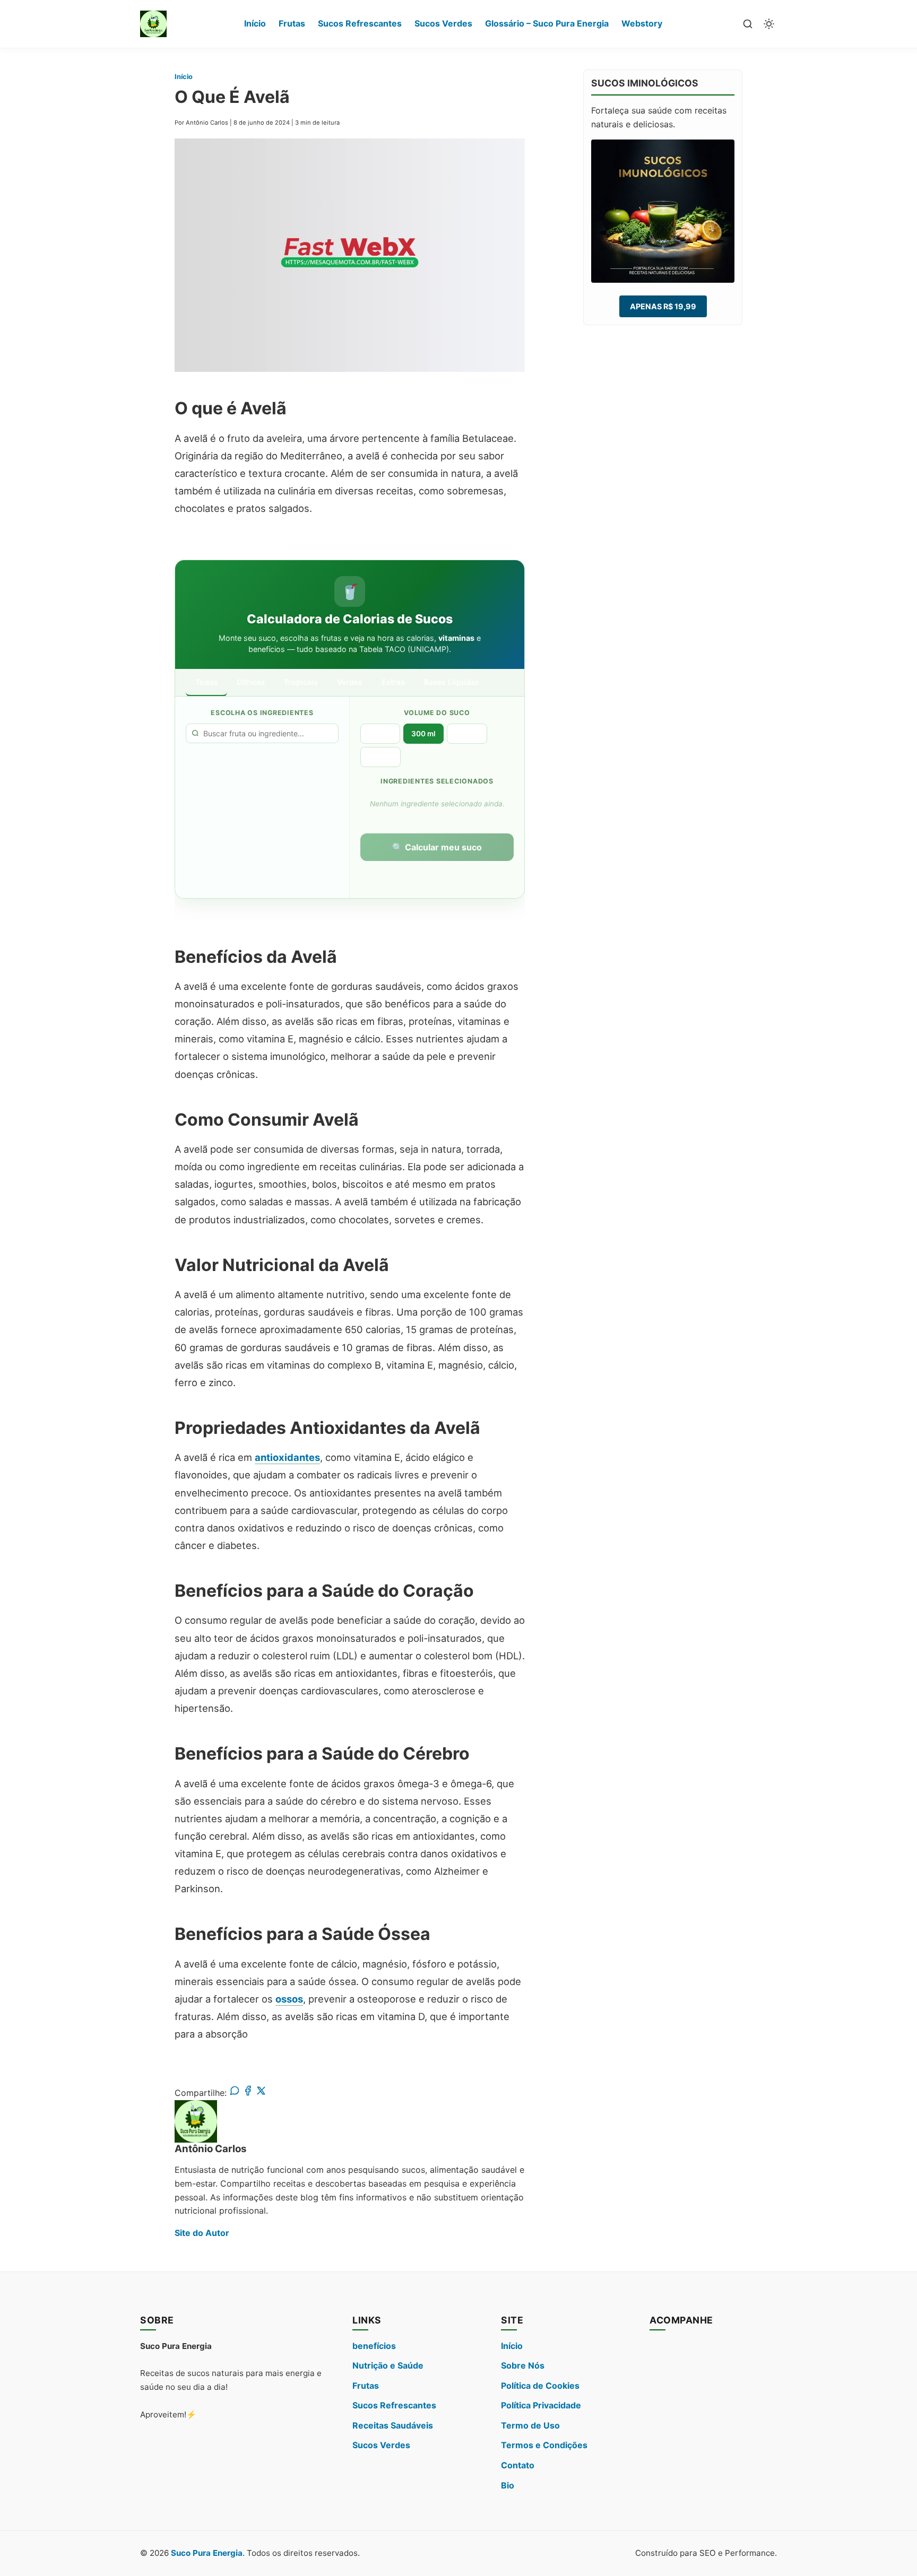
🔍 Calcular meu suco (437, 847)
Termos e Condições (544, 2445)
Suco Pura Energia (207, 2553)
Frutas (292, 23)
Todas (206, 682)
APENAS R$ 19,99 (663, 306)
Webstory (642, 23)
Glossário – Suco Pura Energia (547, 23)
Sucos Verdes (443, 23)
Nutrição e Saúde (388, 2365)
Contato (518, 2465)
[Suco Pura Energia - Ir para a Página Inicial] (153, 24)
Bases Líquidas (452, 682)
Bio (508, 2485)
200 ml (380, 734)
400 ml (467, 734)
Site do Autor (202, 2233)
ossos (289, 1999)
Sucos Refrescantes (360, 23)
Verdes (350, 682)
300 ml (423, 734)
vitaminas (456, 638)
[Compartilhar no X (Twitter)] (261, 2093)
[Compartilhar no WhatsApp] (235, 2093)
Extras (393, 682)
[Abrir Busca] (748, 24)
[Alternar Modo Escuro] (769, 24)
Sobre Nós (523, 2365)
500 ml (380, 757)
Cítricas (251, 682)
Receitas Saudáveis (393, 2425)
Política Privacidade (541, 2405)
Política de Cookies (540, 2386)
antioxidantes (287, 1457)
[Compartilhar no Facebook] (248, 2093)
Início (255, 23)
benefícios (374, 2346)
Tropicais (301, 682)
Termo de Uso (530, 2425)
